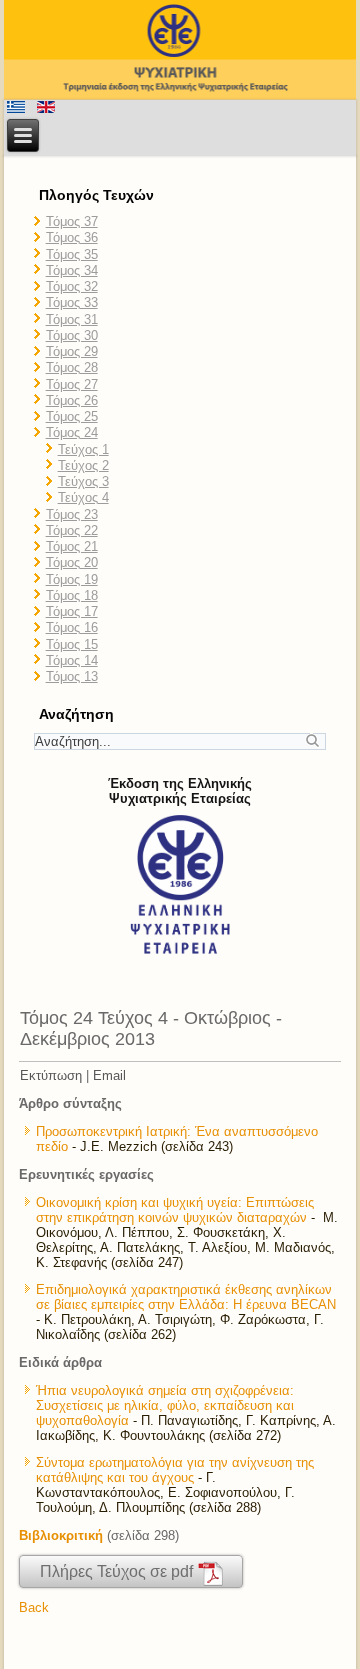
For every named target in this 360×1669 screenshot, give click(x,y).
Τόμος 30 (72, 335)
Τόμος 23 (72, 514)
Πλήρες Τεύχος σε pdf (118, 1571)
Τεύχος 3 (83, 481)
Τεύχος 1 (83, 449)
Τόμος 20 (72, 562)
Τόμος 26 (72, 400)
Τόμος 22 (72, 530)
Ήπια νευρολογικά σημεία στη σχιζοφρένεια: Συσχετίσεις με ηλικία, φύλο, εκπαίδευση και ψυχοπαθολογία (165, 1405)
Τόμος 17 (72, 611)
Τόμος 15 (72, 644)
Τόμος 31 (72, 319)
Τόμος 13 (72, 676)
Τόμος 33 (72, 302)
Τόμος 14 (72, 660)
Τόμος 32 (72, 286)
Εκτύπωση (51, 1075)
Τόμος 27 (72, 384)
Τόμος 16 (72, 627)
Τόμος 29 (72, 351)
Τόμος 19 (72, 579)
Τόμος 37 (72, 221)
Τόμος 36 (72, 237)
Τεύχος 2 (83, 465)
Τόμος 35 (72, 254)
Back (34, 1607)
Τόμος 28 (72, 367)
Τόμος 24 (72, 432)
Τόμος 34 (72, 270)
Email (109, 1075)
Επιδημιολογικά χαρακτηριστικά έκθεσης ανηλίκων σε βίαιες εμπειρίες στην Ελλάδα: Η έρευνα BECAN (186, 1297)
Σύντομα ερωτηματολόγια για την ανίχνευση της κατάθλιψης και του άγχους (175, 1470)
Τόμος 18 (72, 595)
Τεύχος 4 (83, 497)
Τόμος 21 (72, 546)
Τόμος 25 (72, 416)
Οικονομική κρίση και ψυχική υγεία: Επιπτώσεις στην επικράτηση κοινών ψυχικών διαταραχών (175, 1210)
